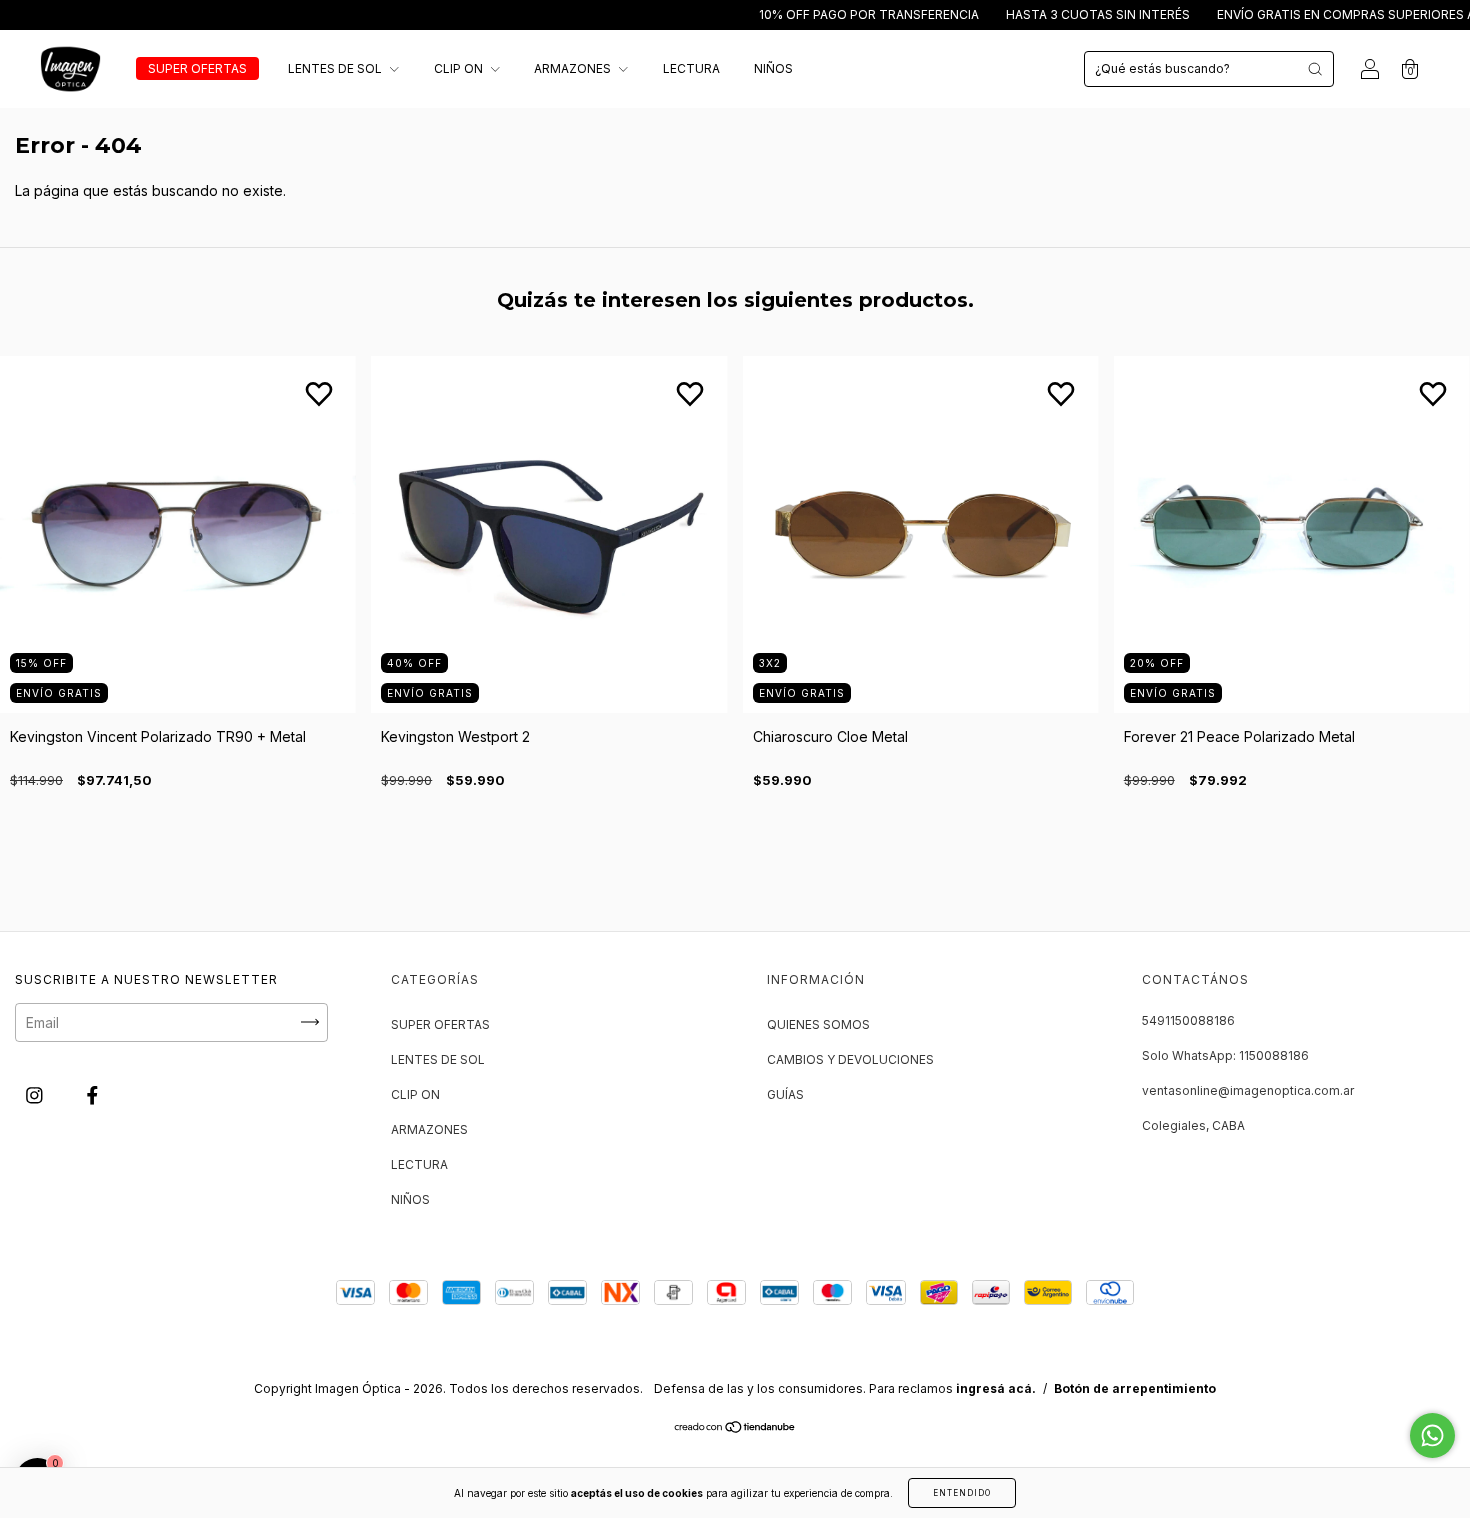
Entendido (962, 1493)
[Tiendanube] (735, 1428)
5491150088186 (1188, 1020)
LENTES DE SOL (336, 68)
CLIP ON (460, 68)
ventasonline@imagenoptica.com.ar (1248, 1090)
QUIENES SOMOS (818, 1024)
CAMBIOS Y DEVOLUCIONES (850, 1059)
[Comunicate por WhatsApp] (1432, 1435)
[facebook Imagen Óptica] (92, 1094)
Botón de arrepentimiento (1135, 1388)
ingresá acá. (996, 1388)
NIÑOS (773, 68)
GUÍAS (785, 1094)
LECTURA (691, 68)
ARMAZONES (574, 68)
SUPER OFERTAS (197, 68)
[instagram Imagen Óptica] (36, 1094)
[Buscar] (1315, 69)
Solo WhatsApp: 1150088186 (1225, 1055)
